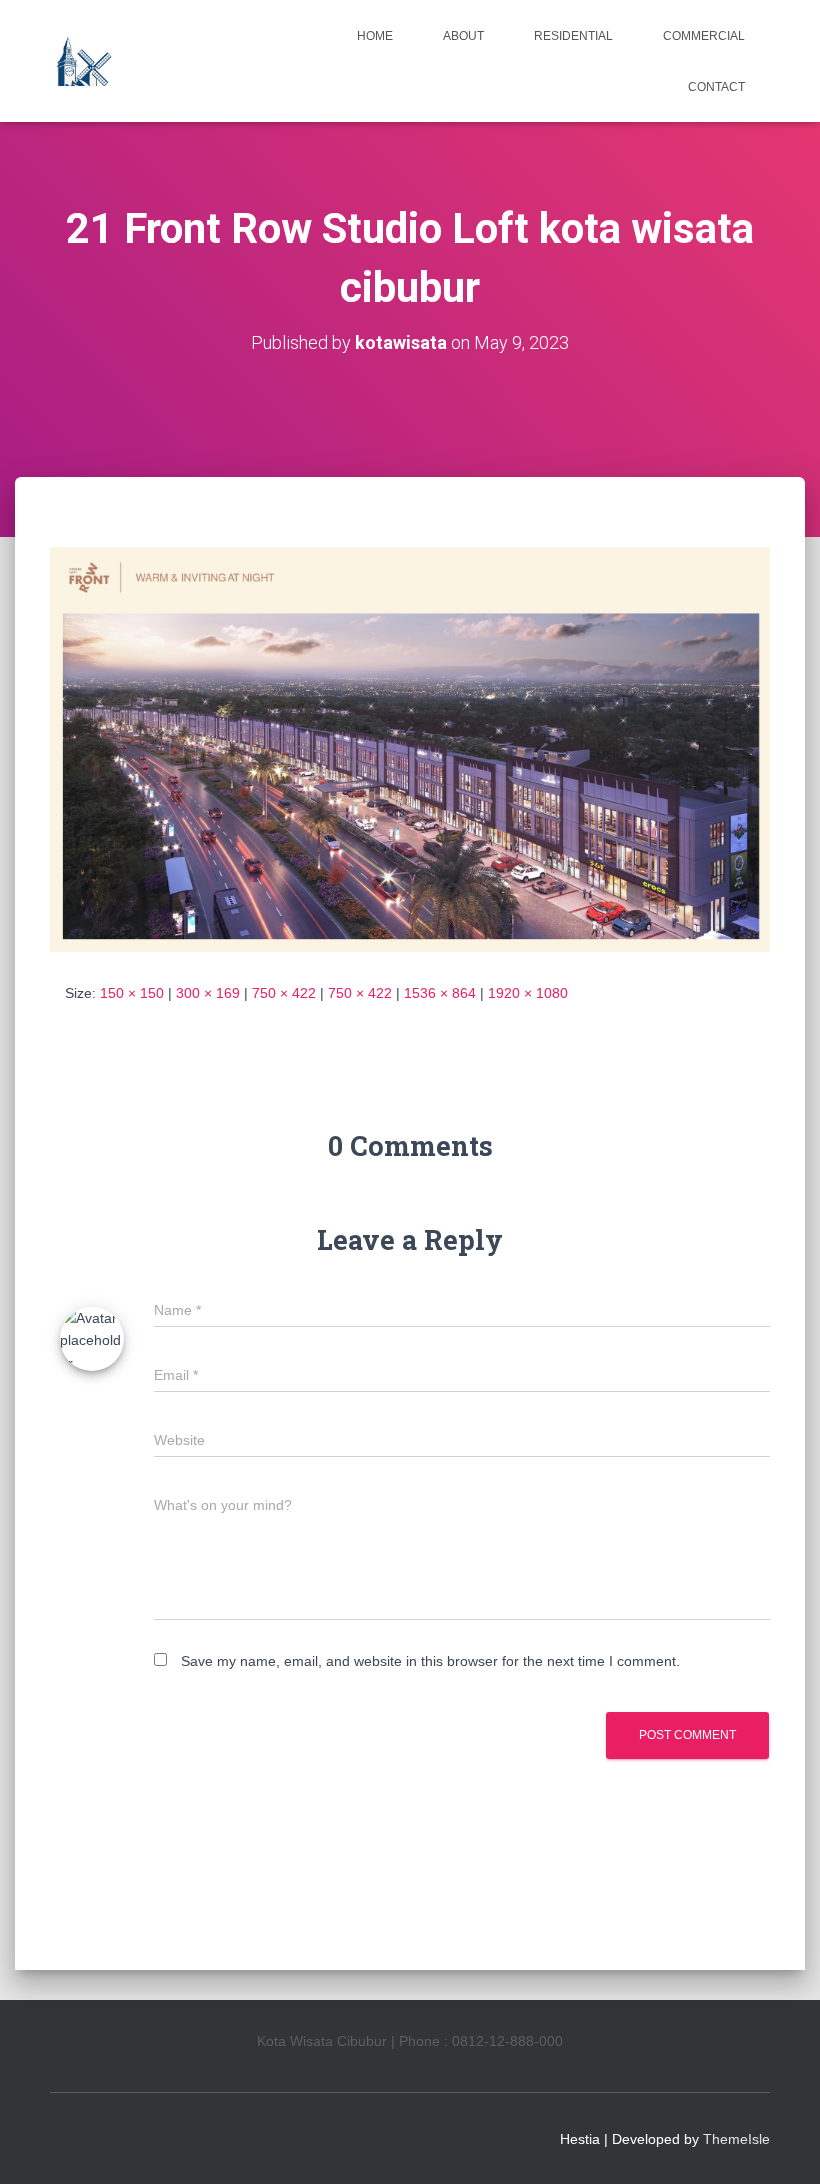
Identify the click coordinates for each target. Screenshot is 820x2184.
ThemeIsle (736, 2139)
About (463, 36)
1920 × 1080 (528, 993)
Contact (716, 87)
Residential (573, 36)
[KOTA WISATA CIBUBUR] (82, 61)
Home (375, 36)
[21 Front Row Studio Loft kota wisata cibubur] (410, 748)
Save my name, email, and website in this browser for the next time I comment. (430, 1661)
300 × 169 (208, 993)
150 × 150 (132, 993)
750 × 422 (284, 993)
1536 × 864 (440, 993)
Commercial (704, 36)
